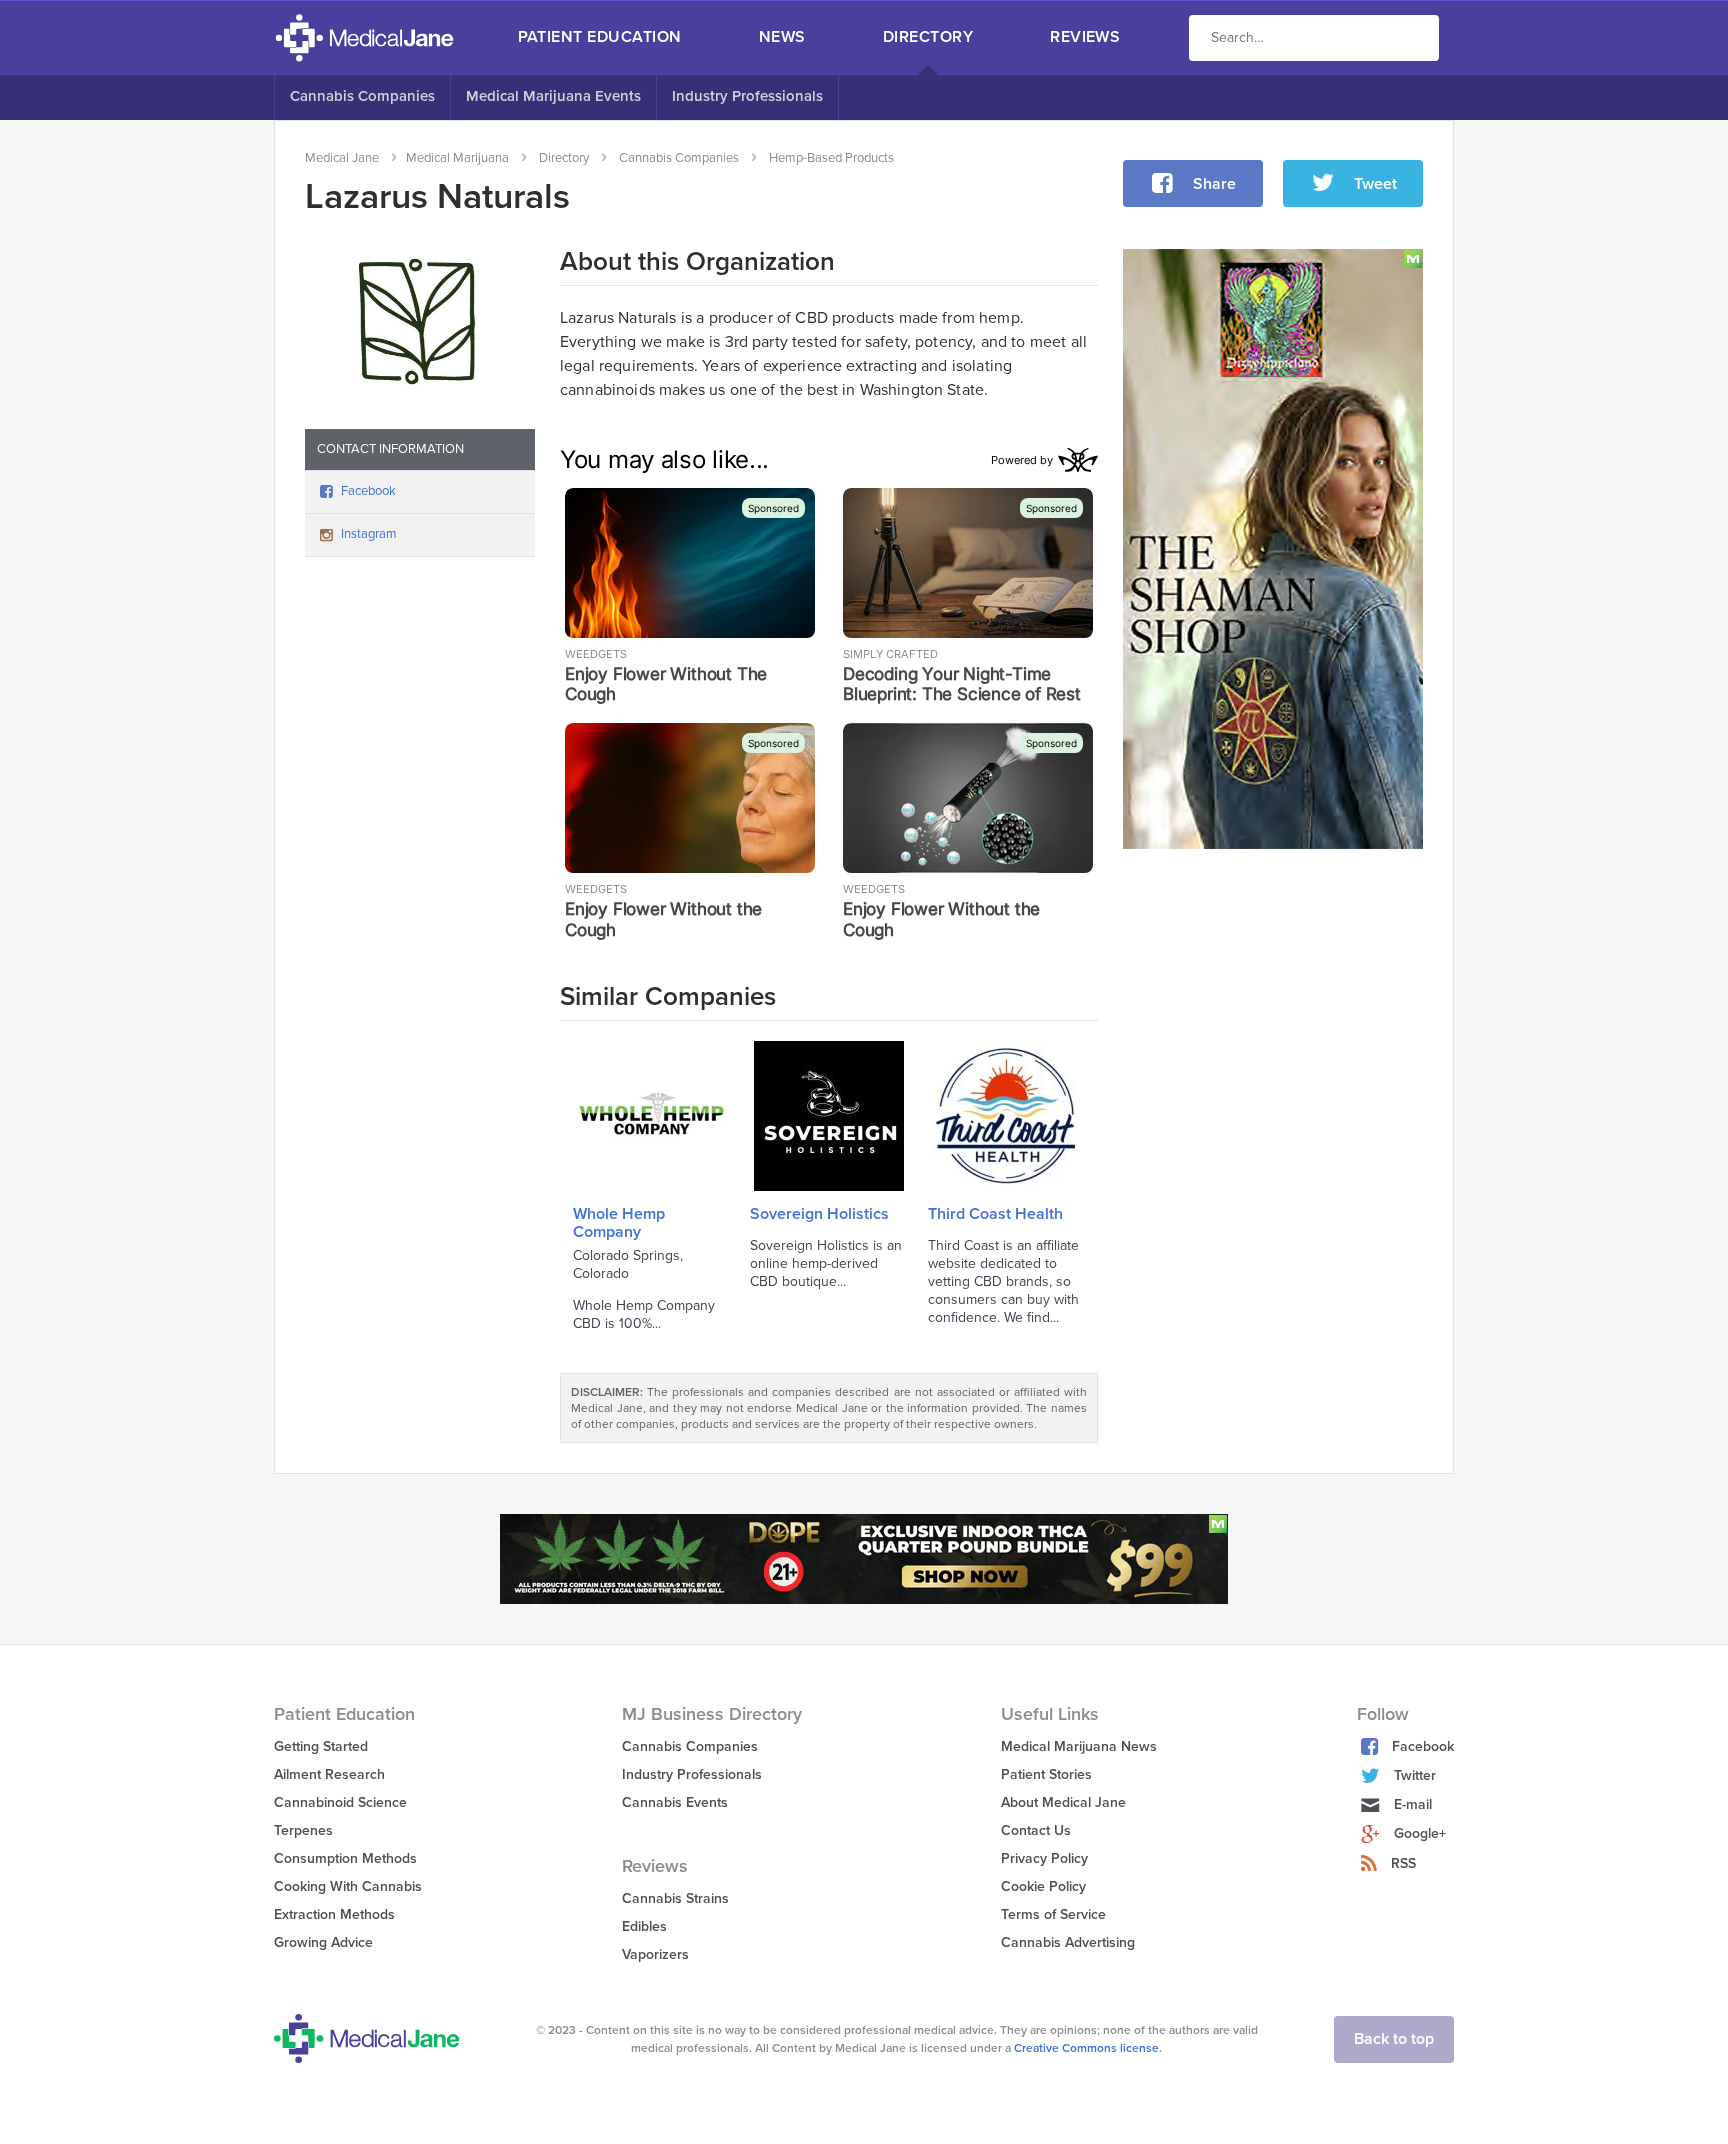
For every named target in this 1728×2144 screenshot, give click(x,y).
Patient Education (600, 37)
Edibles (644, 1926)
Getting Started (321, 1746)
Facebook (368, 491)
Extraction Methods (334, 1914)
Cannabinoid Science (340, 1802)
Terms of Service (1053, 1914)
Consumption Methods (345, 1858)
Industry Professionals (747, 96)
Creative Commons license (1086, 2048)
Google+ (1420, 1833)
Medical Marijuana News (1079, 1746)
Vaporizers (655, 1954)
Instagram (369, 534)
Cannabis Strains (675, 1898)
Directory (928, 37)
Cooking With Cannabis (348, 1886)
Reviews (1085, 37)
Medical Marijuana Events (553, 96)
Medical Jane (342, 158)
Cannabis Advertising (1068, 1942)
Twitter (1415, 1775)
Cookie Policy (1043, 1886)
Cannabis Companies (362, 96)
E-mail (1413, 1804)
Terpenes (303, 1830)
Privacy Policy (1044, 1858)
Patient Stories (1046, 1774)
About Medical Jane (1063, 1802)
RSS (1403, 1863)
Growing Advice (323, 1942)
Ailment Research (329, 1774)
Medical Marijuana (457, 158)
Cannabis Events (675, 1802)
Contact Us (1036, 1830)
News (782, 37)
